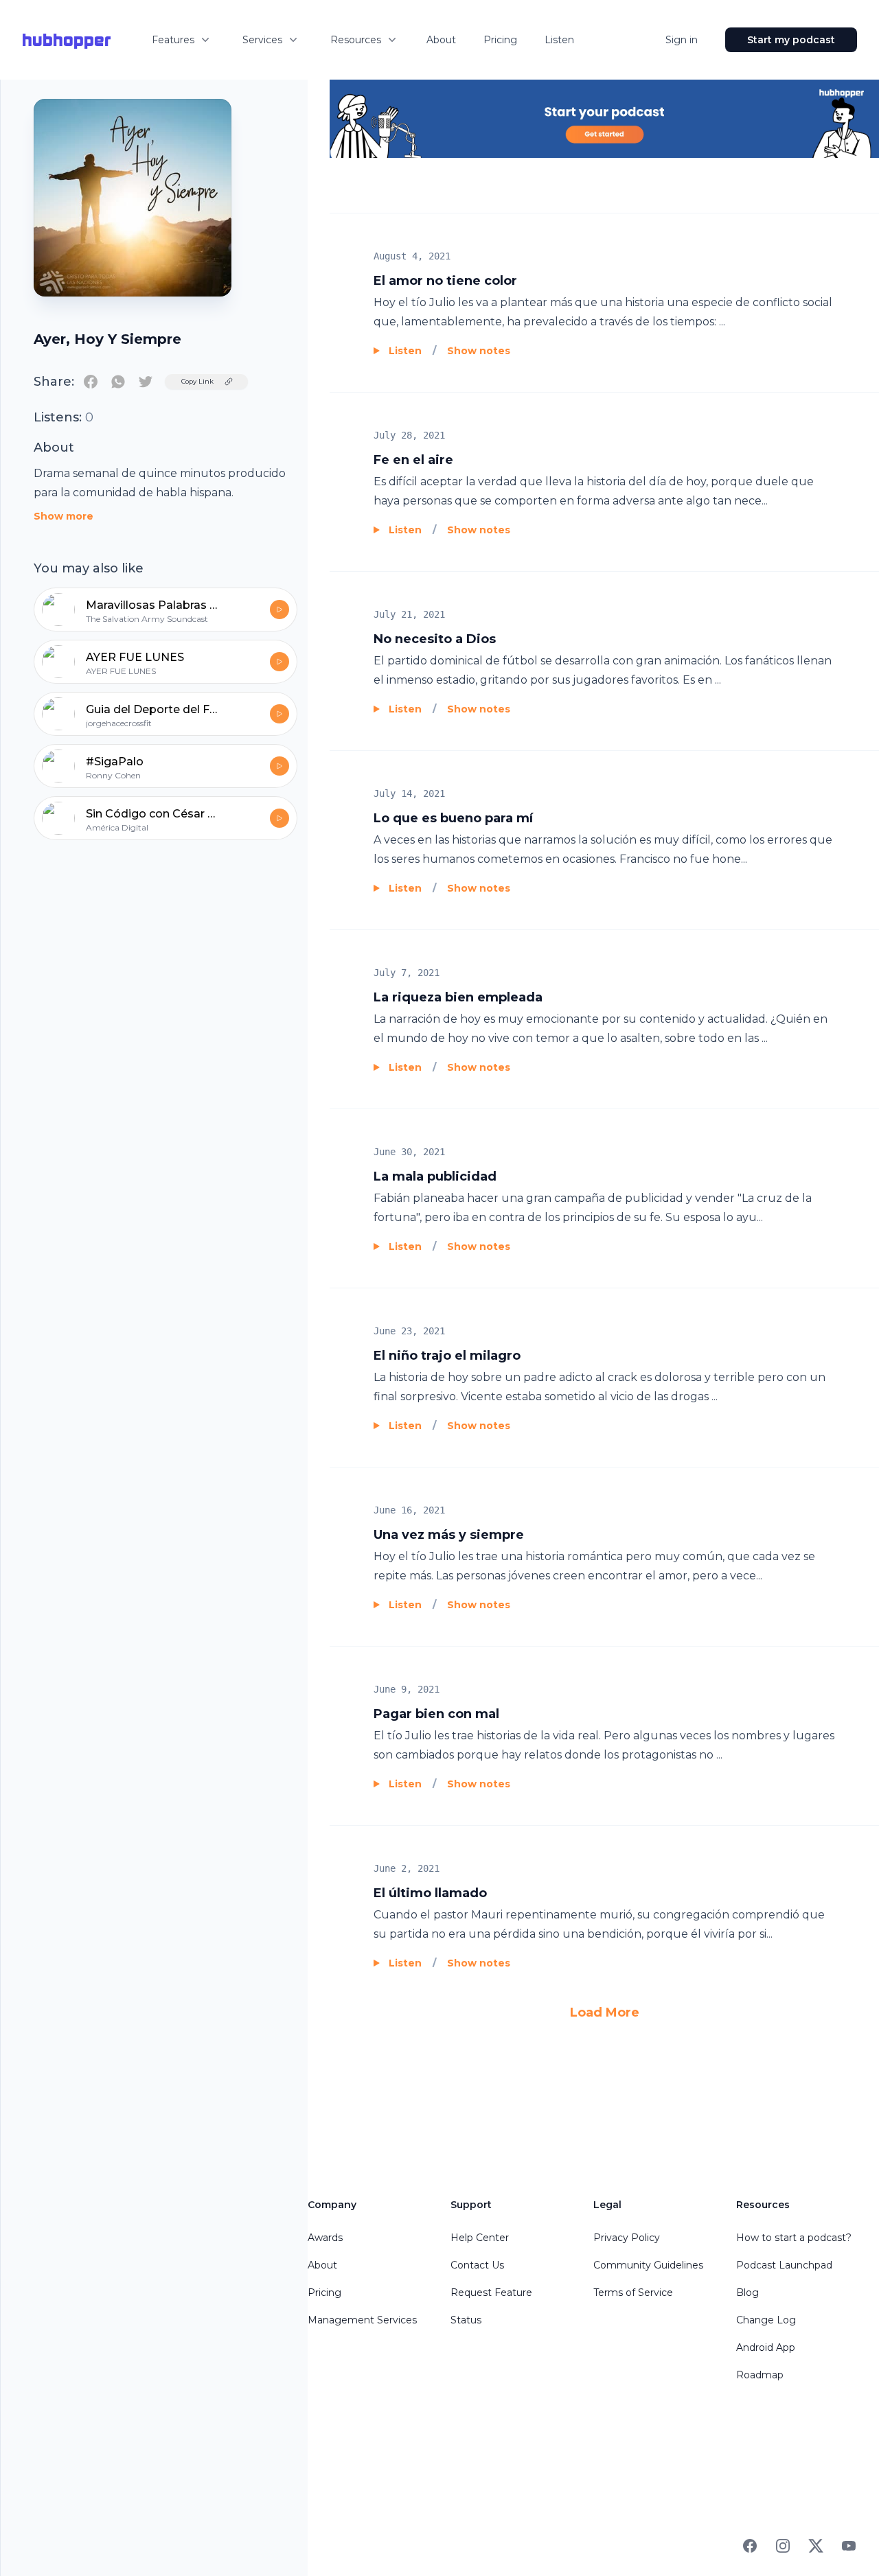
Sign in (682, 40)
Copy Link (197, 381)
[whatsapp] (118, 382)
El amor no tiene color (445, 281)
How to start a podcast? (794, 2238)
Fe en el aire (413, 460)
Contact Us (477, 2265)
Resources (356, 40)
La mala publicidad (435, 1176)
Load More (605, 2012)
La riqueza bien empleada (458, 997)
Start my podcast (791, 40)
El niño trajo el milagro (447, 1356)
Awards (325, 2238)
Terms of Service (633, 2293)
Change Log (766, 2320)
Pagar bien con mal (436, 1714)
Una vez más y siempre (449, 1535)
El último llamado (430, 1893)
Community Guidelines (648, 2265)
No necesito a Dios (435, 639)
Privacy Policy (627, 2238)
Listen (559, 40)
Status (466, 2320)
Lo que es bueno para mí (453, 818)
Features (173, 40)
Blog (747, 2293)
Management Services (362, 2320)
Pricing (500, 40)
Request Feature (491, 2293)
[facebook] (91, 382)
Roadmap (760, 2375)
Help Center (480, 2238)
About (441, 40)
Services (262, 40)
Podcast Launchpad (784, 2265)
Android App (766, 2347)
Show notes (479, 351)
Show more (64, 516)
